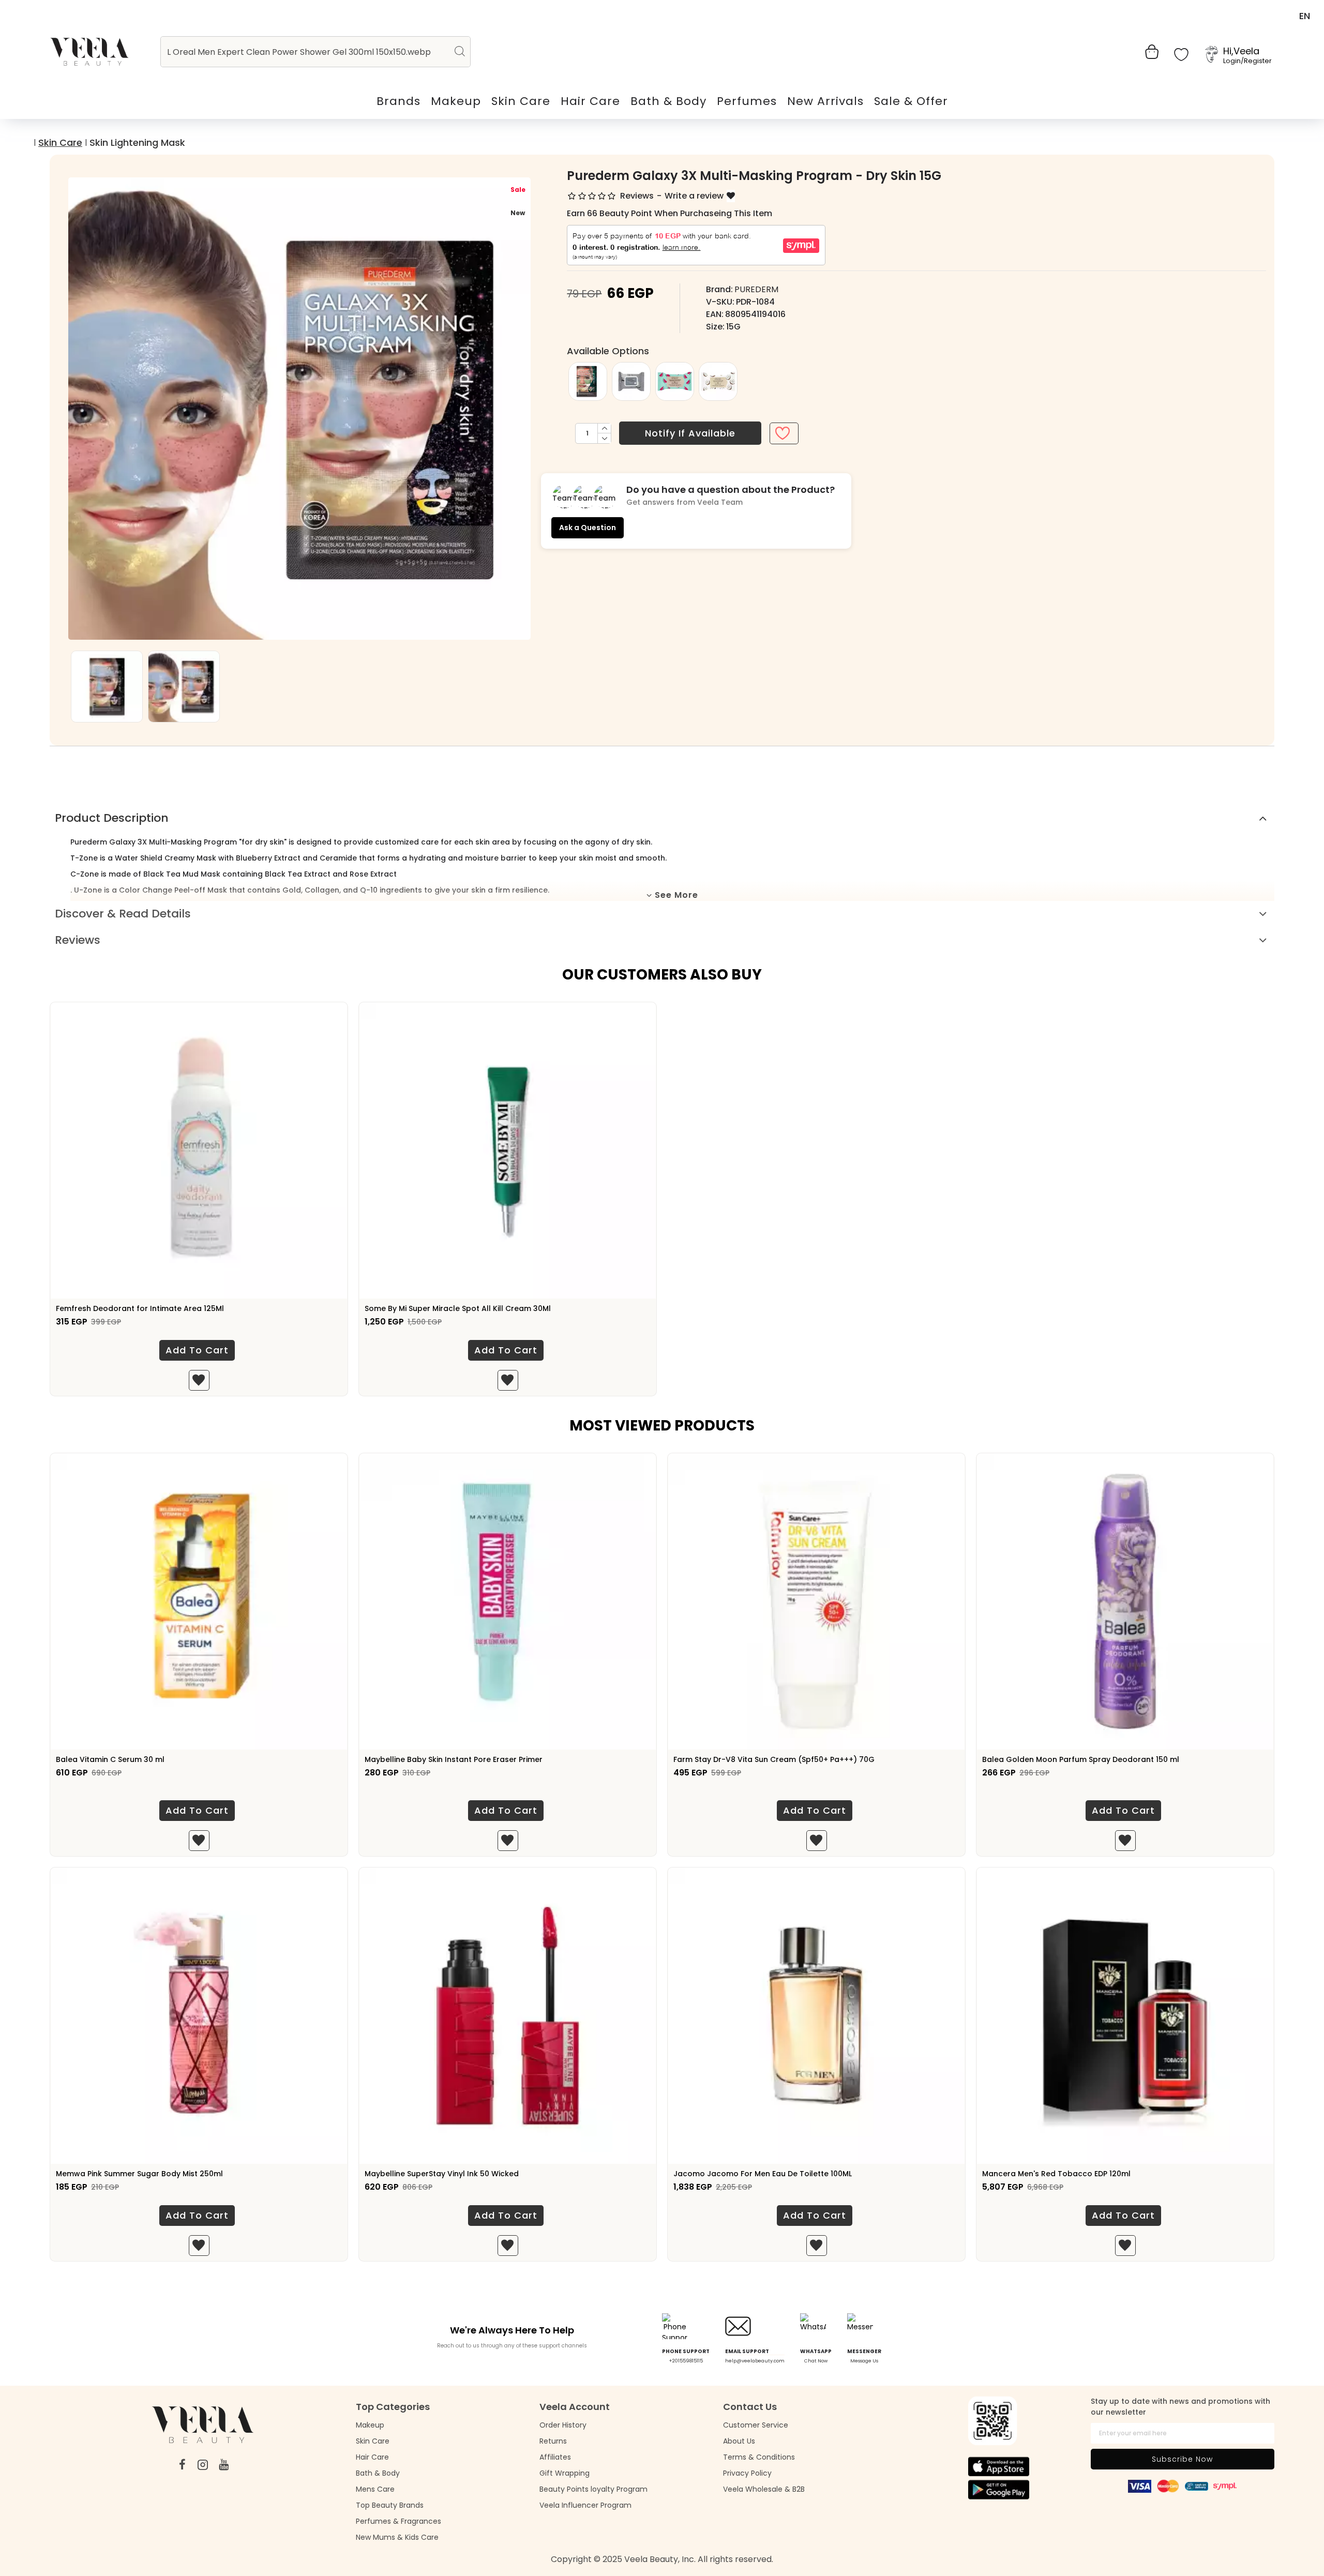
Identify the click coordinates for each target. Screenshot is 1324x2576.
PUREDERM (756, 289)
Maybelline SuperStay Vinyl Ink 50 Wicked (442, 2174)
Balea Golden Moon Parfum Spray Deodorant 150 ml (1081, 1759)
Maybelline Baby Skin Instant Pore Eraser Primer (454, 1759)
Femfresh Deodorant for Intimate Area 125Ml (140, 1308)
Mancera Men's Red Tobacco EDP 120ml (1056, 2174)
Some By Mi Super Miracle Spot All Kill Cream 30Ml (458, 1308)
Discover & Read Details (123, 914)
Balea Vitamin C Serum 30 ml (110, 1759)
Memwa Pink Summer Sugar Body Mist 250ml (139, 2174)
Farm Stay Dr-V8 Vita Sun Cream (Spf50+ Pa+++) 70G (774, 1759)
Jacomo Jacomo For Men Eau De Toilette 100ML (763, 2174)
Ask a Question (588, 528)
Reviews (78, 940)
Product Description (112, 818)
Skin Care (60, 142)
